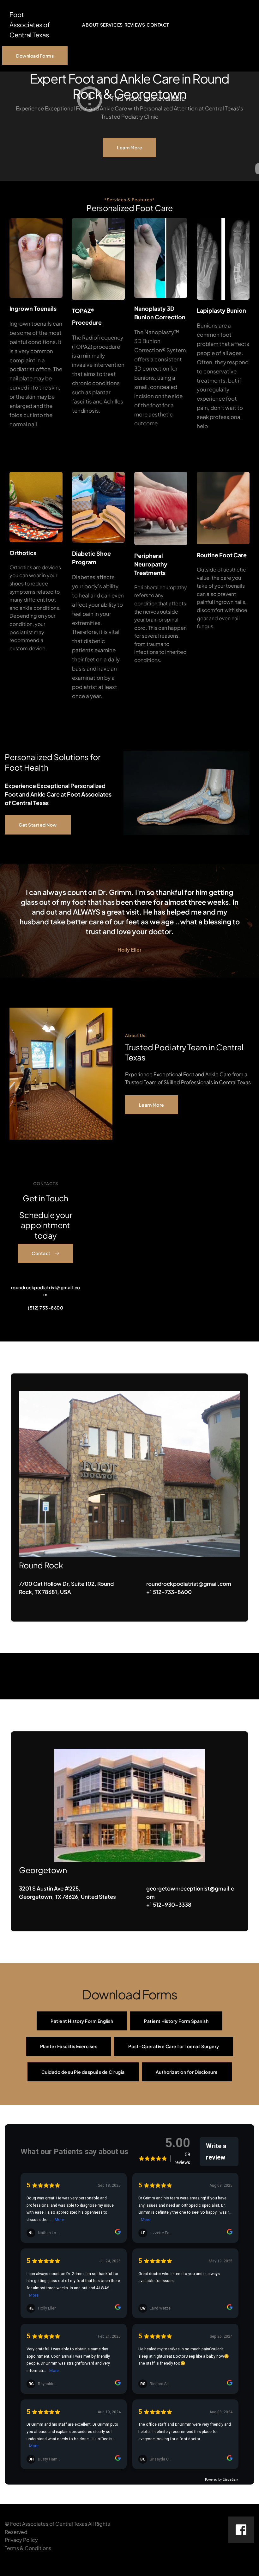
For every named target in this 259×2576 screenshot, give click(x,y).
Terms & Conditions (28, 2548)
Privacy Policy (21, 2540)
